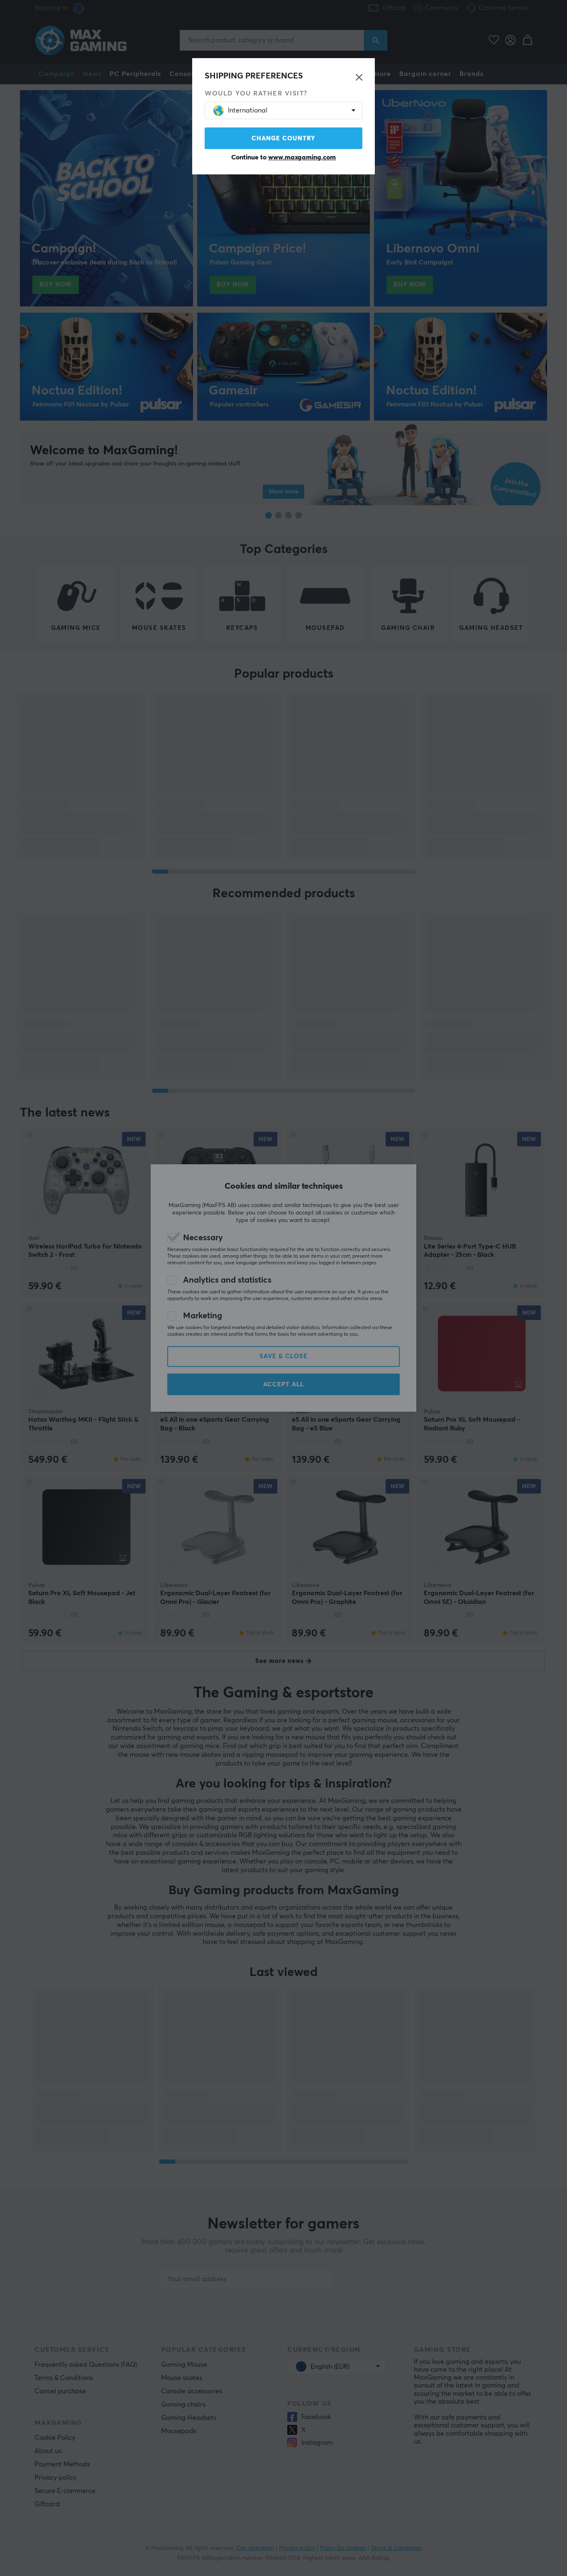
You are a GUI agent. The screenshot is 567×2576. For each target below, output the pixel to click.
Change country (283, 138)
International (248, 110)
